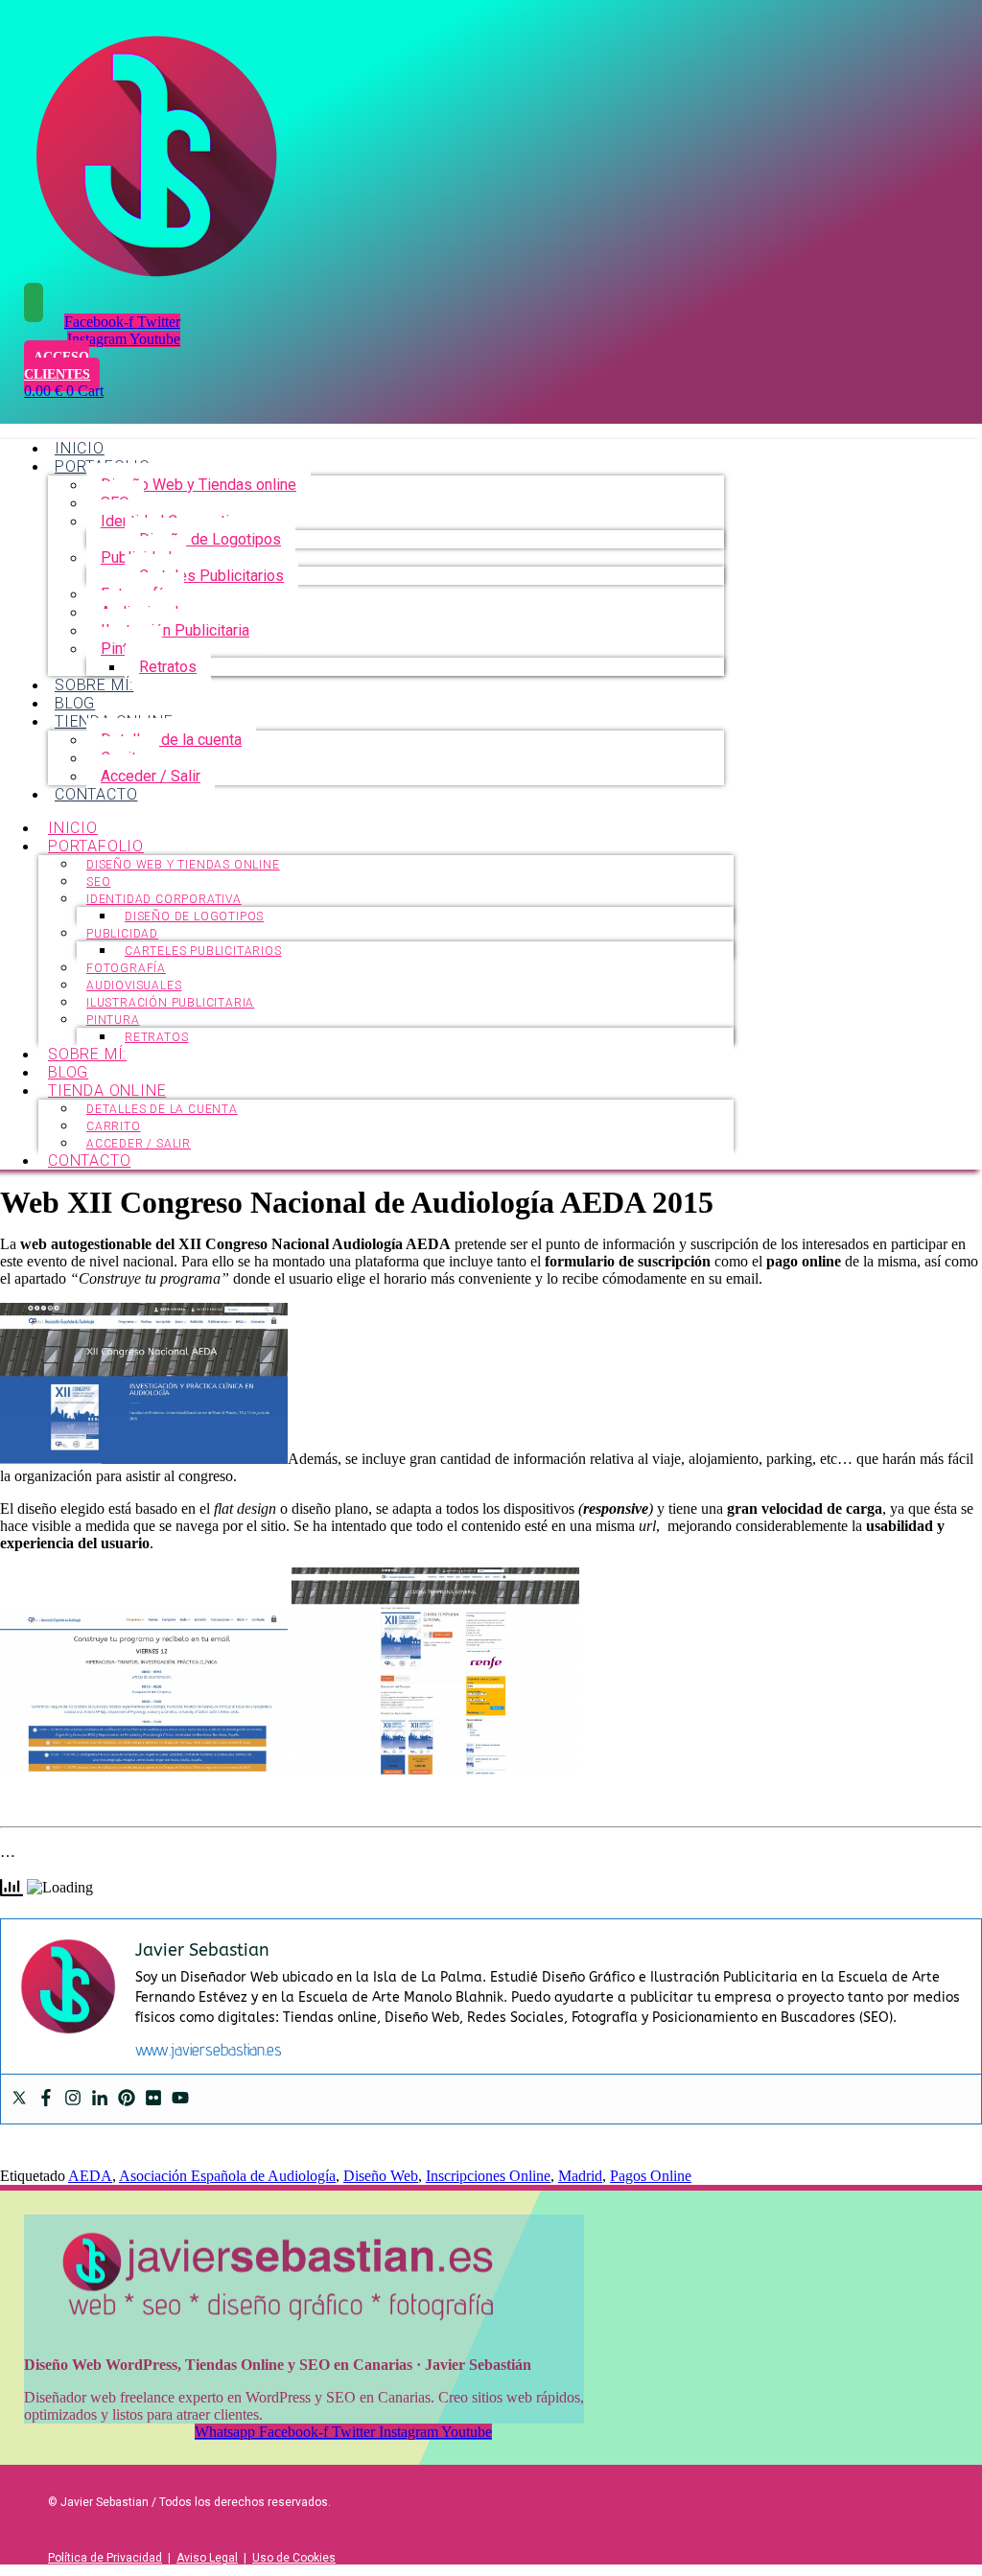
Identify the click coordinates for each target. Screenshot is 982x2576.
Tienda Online (107, 1091)
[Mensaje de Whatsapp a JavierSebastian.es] (34, 302)
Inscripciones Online (488, 2176)
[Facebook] (46, 2099)
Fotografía (126, 968)
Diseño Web (381, 2176)
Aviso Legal (207, 2558)
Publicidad (122, 934)
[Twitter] (19, 2099)
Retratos (168, 667)
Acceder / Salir (151, 776)
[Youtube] (180, 2099)
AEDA (90, 2176)
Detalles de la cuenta (171, 740)
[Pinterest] (127, 2099)
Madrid (580, 2176)
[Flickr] (153, 2099)
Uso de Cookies (294, 2558)
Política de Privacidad (105, 2558)
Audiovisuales (134, 986)
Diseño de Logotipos (210, 539)
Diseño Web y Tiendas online (199, 485)
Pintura (113, 1020)
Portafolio (96, 846)
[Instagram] (73, 2099)
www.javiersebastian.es (209, 2049)
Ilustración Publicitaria (175, 630)
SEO (98, 882)
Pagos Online (651, 2176)
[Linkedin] (100, 2099)
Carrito (114, 1126)
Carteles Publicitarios (211, 576)
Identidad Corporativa (164, 899)
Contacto (96, 794)
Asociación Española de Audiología (227, 2176)
